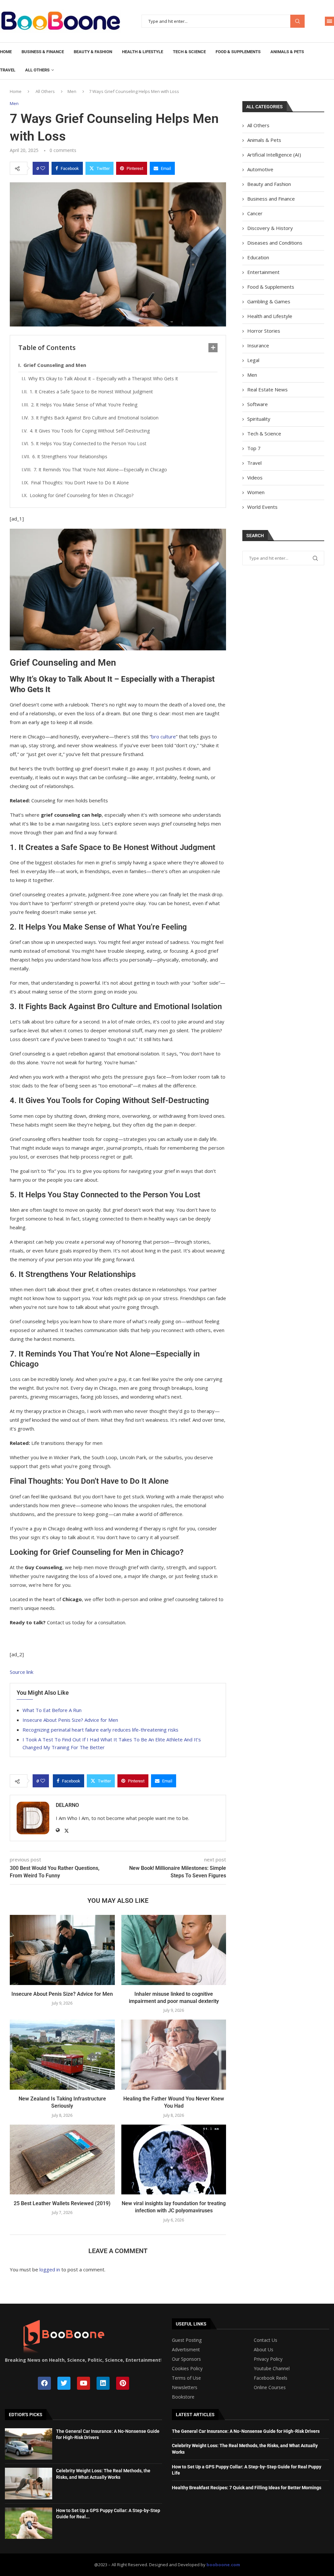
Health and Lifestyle (270, 316)
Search (297, 21)
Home (6, 52)
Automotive (260, 169)
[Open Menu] (329, 21)
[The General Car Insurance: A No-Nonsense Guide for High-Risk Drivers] (29, 2444)
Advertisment (186, 2350)
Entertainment (263, 272)
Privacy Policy (268, 2359)
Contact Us (266, 2340)
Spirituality (259, 419)
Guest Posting (187, 2340)
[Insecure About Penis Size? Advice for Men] (62, 1950)
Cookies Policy (187, 2369)
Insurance (258, 345)
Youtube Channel (272, 2369)
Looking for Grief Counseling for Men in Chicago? (82, 495)
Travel (8, 70)
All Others (37, 70)
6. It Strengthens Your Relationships (70, 456)
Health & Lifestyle (143, 52)
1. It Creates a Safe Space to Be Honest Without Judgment (91, 392)
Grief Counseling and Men (55, 365)
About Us (264, 2350)
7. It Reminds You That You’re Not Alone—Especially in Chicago (100, 470)
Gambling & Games (269, 301)
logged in (50, 2269)
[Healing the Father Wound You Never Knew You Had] (174, 2054)
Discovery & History (270, 228)
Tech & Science (189, 52)
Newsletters (185, 2387)
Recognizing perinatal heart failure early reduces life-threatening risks (100, 1730)
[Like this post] (43, 168)
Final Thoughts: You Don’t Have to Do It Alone (80, 483)
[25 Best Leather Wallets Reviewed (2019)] (62, 2159)
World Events (262, 507)
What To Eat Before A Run (52, 1710)
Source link (22, 1672)
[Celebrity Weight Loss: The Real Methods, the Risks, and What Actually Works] (29, 2483)
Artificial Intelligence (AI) (274, 155)
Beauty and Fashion (269, 184)
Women (256, 492)
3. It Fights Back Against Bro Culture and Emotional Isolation (95, 418)
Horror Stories (264, 331)
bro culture (164, 736)
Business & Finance (43, 52)
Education (258, 257)
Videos (255, 477)
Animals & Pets (287, 52)
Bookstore (183, 2397)
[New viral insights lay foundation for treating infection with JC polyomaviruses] (174, 2159)
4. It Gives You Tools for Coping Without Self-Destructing (90, 431)
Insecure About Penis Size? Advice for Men (70, 1720)
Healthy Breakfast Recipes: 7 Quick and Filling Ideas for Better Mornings (247, 2488)
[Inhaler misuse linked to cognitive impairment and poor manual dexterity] (174, 1950)
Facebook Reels (271, 2378)
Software (258, 404)
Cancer (255, 213)
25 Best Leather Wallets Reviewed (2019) (62, 2203)
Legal (253, 360)
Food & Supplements (238, 52)
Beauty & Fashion (93, 52)
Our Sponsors (186, 2359)
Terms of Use (186, 2378)
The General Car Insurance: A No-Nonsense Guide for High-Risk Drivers (246, 2431)
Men (72, 91)
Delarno (67, 1805)
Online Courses (270, 2387)
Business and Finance (271, 199)
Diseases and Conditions (275, 243)
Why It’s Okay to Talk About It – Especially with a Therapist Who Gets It (103, 379)
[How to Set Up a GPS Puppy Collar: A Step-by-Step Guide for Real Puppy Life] (29, 2523)
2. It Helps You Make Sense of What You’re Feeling (84, 405)
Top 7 (254, 448)
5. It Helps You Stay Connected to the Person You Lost (89, 443)
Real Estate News (267, 389)
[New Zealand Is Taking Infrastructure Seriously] (62, 2054)
